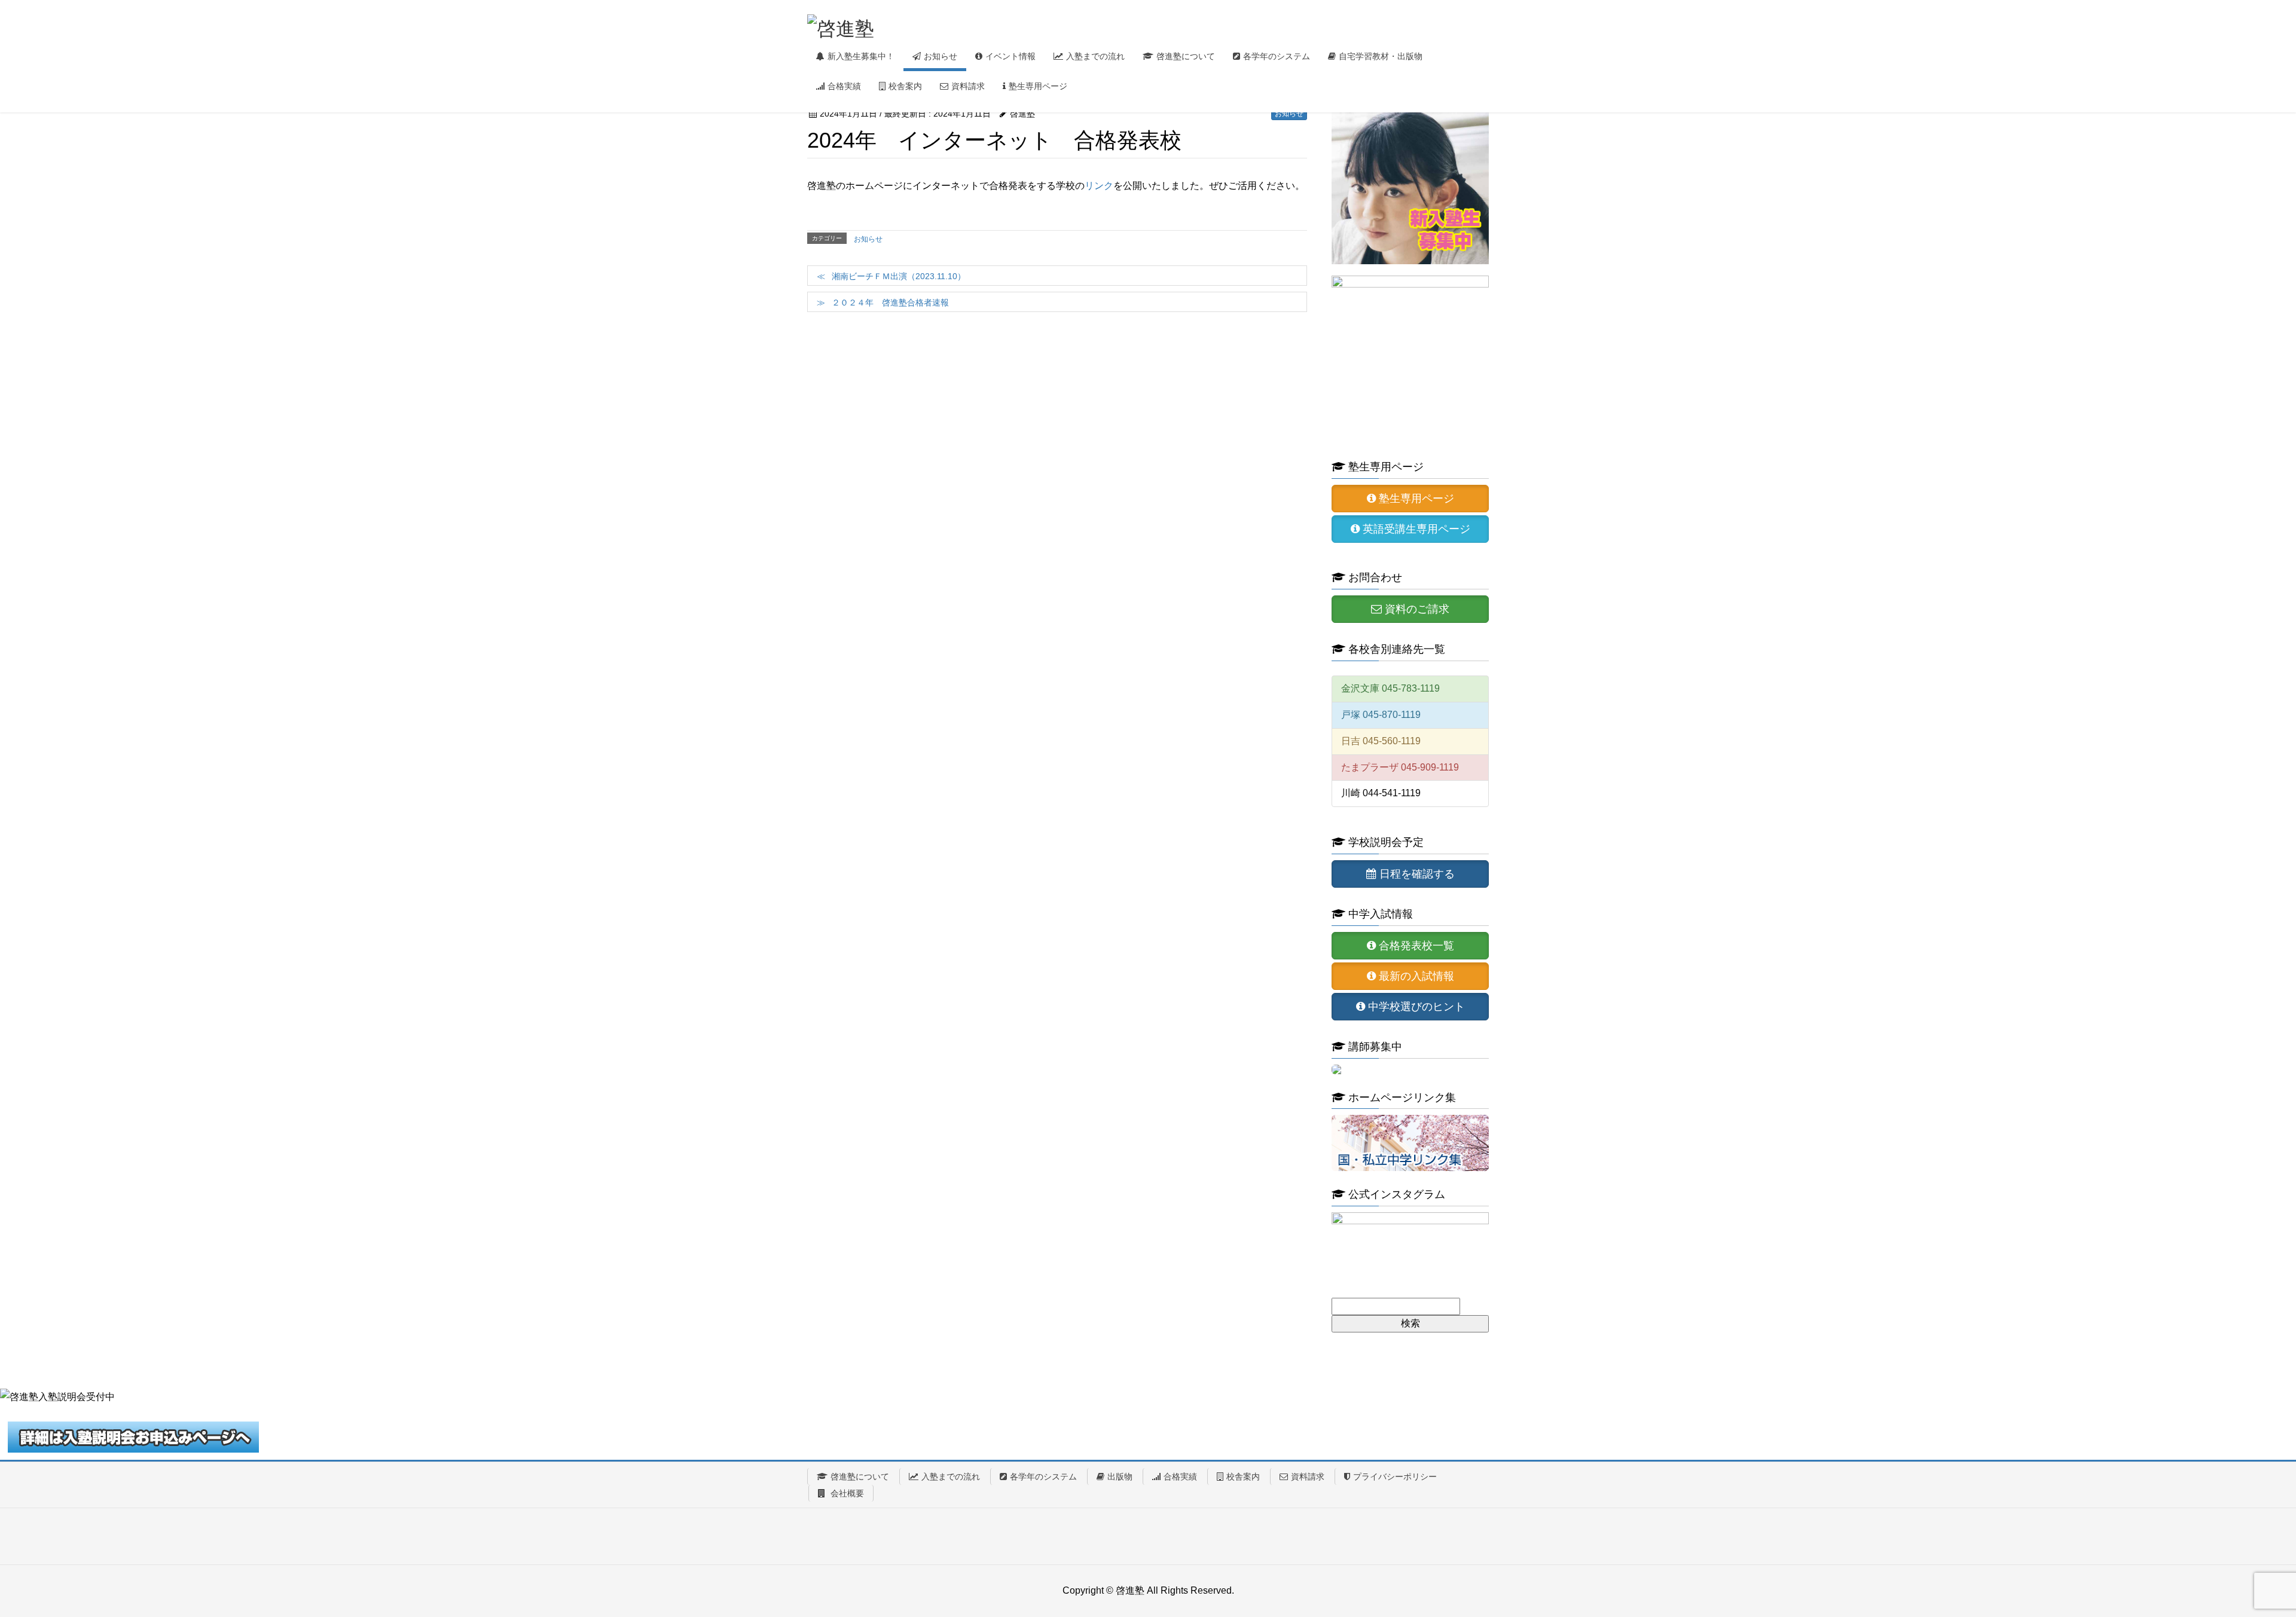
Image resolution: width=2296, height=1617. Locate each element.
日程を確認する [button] (1416, 874)
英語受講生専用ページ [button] (1415, 529)
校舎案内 (1243, 1477)
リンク (1099, 186)
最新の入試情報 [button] (1415, 976)
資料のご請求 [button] (1416, 609)
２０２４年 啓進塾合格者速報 (890, 302)
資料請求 (1308, 1477)
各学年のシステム (1043, 1477)
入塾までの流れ (951, 1477)
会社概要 (846, 1493)
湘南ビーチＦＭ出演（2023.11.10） (899, 276)
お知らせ (1289, 114)
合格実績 (1180, 1477)
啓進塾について (860, 1477)
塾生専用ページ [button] (1415, 499)
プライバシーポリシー (1395, 1477)
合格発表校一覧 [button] (1415, 946)
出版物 (1120, 1477)
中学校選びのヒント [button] (1415, 1007)
